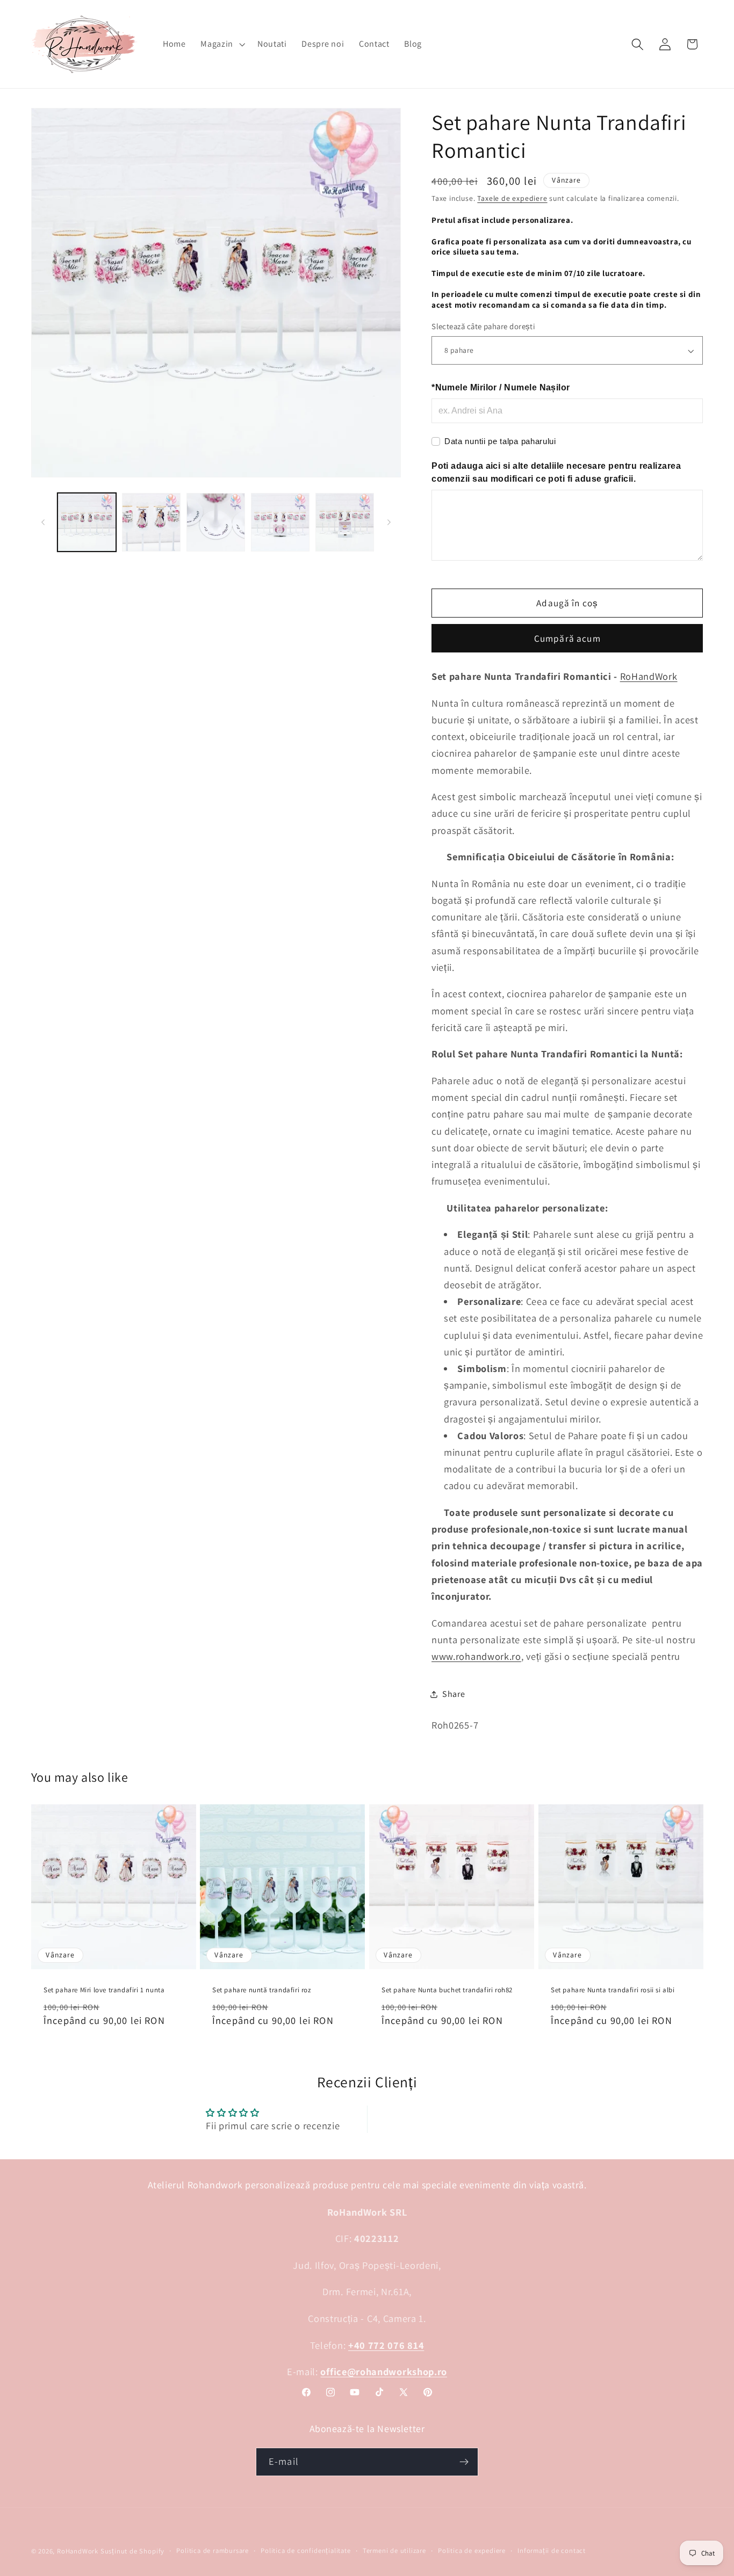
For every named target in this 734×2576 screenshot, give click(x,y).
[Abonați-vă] (464, 2462)
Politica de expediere (472, 2550)
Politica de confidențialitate (305, 2550)
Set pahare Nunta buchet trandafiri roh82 (447, 1990)
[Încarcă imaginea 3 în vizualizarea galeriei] (216, 522)
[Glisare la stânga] (43, 522)
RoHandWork (649, 677)
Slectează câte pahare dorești (483, 327)
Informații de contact (552, 2550)
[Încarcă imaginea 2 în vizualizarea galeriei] (151, 522)
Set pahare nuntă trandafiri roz (262, 1990)
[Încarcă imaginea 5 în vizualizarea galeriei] (345, 522)
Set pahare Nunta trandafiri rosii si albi (613, 1990)
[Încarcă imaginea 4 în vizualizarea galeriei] (280, 522)
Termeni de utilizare (394, 2550)
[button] (221, 44)
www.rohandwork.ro (476, 1657)
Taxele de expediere (512, 199)
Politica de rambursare (213, 2550)
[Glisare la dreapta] (389, 522)
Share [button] (454, 1694)
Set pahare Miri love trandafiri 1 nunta (104, 1990)
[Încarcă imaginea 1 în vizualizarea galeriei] (87, 522)
